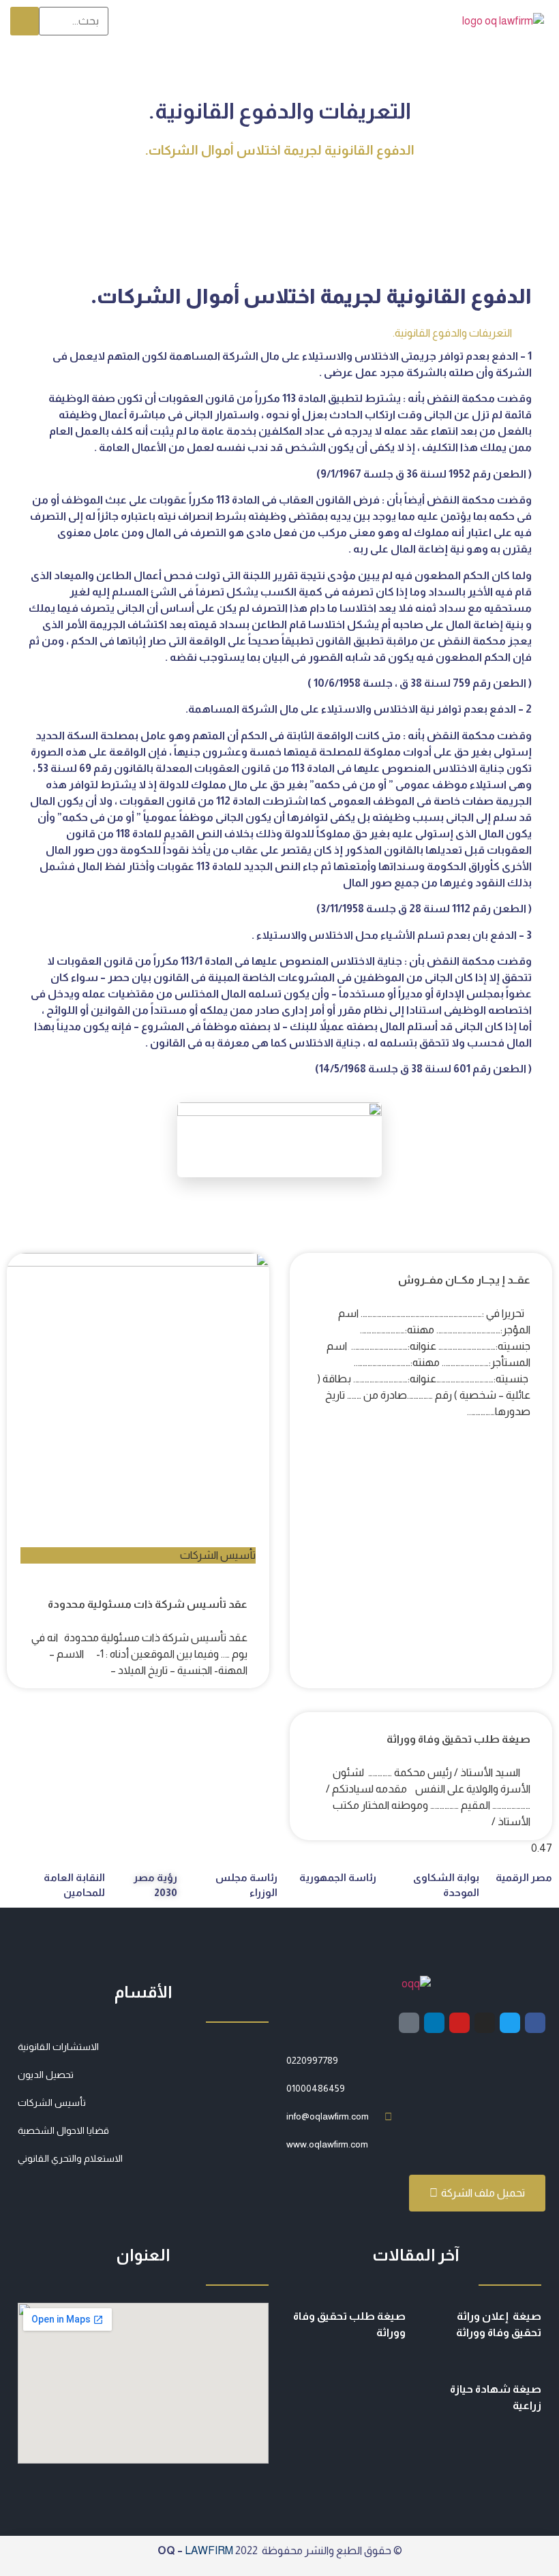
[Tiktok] (409, 2023)
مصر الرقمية (524, 1877)
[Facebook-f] (535, 2023)
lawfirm (209, 2550)
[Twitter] (510, 2023)
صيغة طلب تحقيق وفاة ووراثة (458, 1739)
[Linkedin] (434, 2023)
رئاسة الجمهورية (338, 1877)
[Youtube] (459, 2023)
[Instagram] (485, 2023)
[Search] (25, 21)
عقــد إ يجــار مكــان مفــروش (464, 1280)
